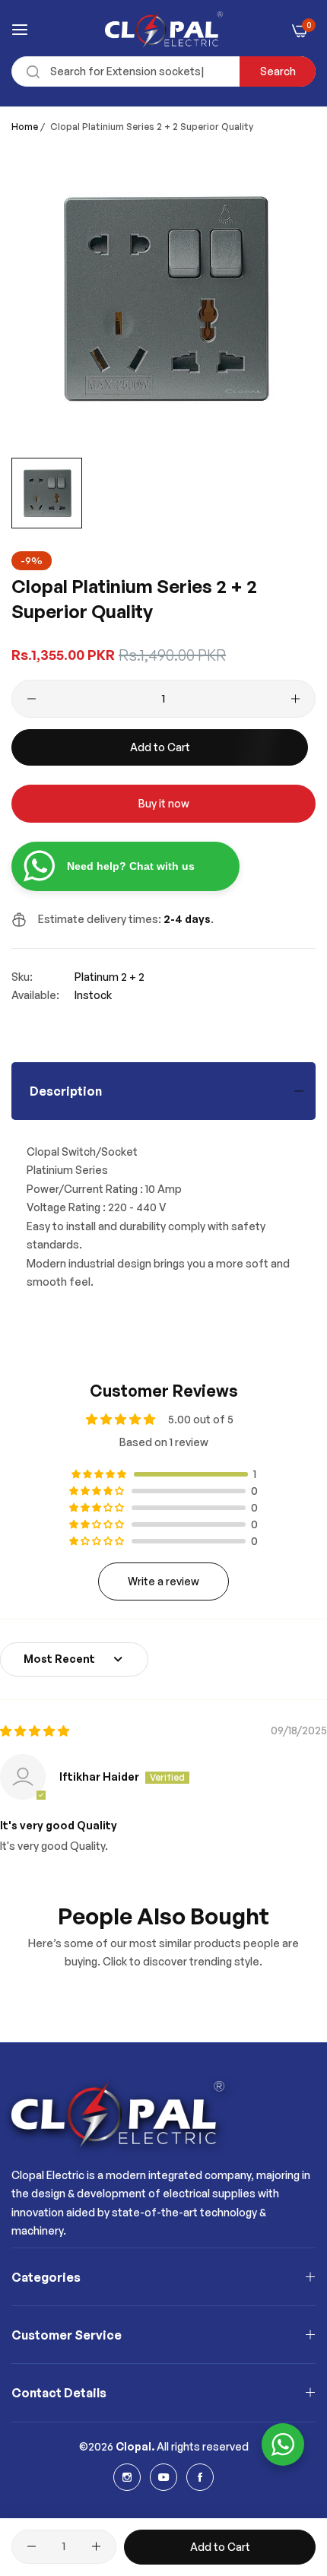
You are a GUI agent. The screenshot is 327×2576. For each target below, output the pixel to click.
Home (25, 127)
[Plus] (295, 699)
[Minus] (32, 699)
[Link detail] (127, 2477)
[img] (35, 1731)
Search (278, 71)
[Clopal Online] (164, 30)
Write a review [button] (163, 1581)
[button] (100, 1474)
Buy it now (164, 803)
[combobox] (163, 71)
